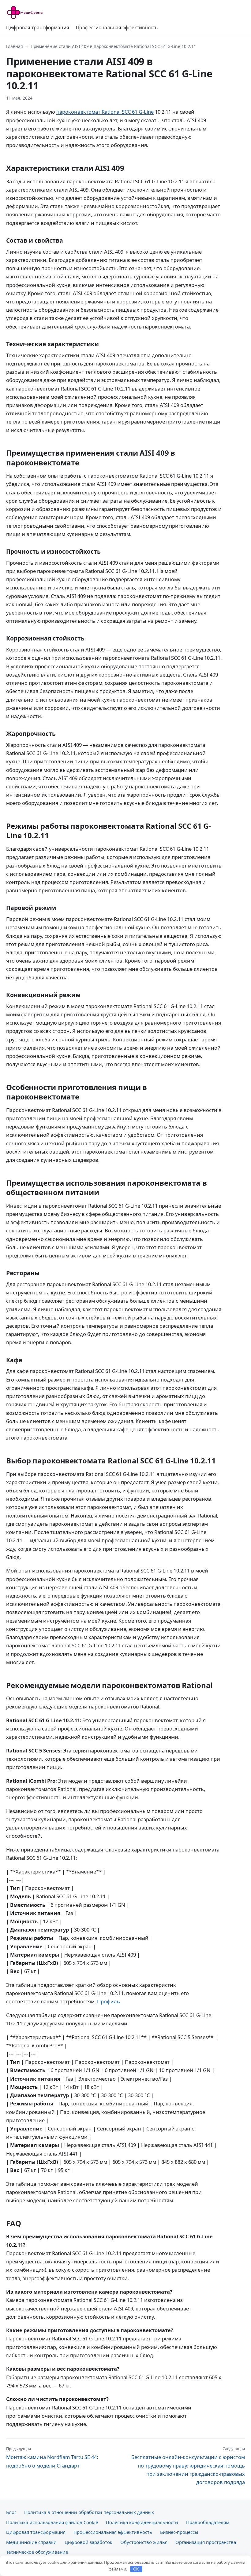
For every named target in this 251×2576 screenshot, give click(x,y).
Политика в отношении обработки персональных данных (89, 2512)
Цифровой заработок (88, 2542)
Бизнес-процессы (179, 2532)
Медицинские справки (31, 2542)
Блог (11, 2512)
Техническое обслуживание (37, 2552)
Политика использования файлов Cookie (52, 2522)
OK (136, 2569)
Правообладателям (208, 2522)
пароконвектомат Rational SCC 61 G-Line (105, 112)
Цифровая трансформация (38, 28)
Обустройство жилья (144, 2542)
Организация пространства (206, 2542)
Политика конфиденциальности (142, 2522)
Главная (15, 46)
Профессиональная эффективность (117, 28)
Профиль (109, 2001)
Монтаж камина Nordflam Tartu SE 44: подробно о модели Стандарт (52, 2457)
